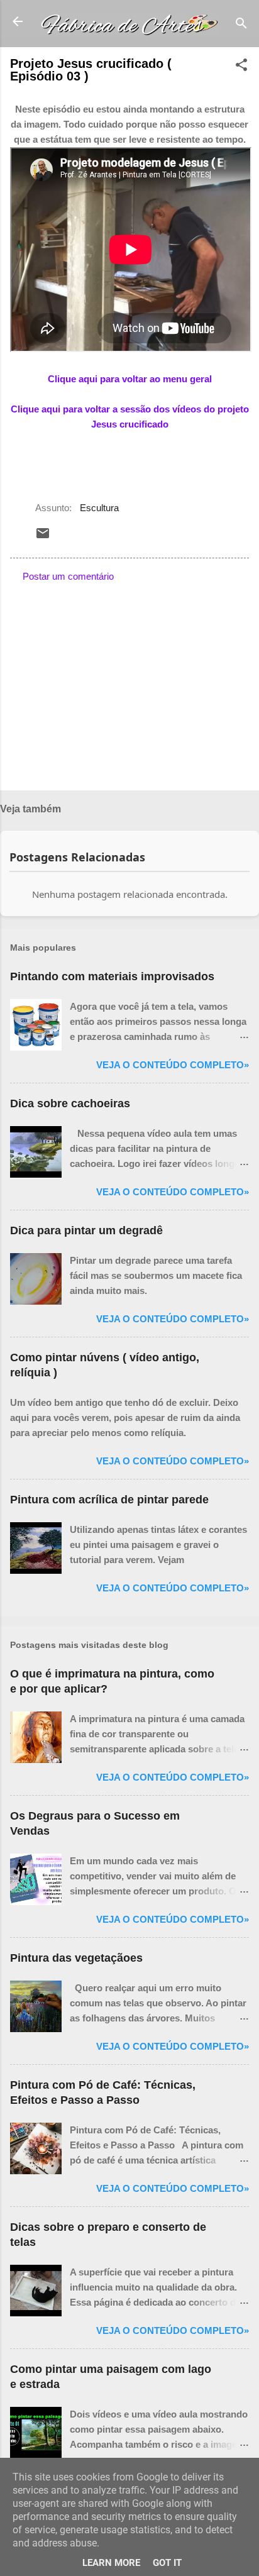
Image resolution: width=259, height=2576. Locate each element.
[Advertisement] (129, 682)
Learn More (111, 2563)
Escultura (99, 508)
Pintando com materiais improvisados (112, 976)
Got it (167, 2563)
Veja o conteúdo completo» (173, 1065)
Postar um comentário (68, 576)
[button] (241, 67)
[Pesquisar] (241, 25)
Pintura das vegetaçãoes (76, 1958)
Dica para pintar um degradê (86, 1230)
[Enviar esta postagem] (43, 537)
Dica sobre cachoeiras (70, 1103)
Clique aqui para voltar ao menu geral (130, 379)
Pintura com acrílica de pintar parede (109, 1500)
